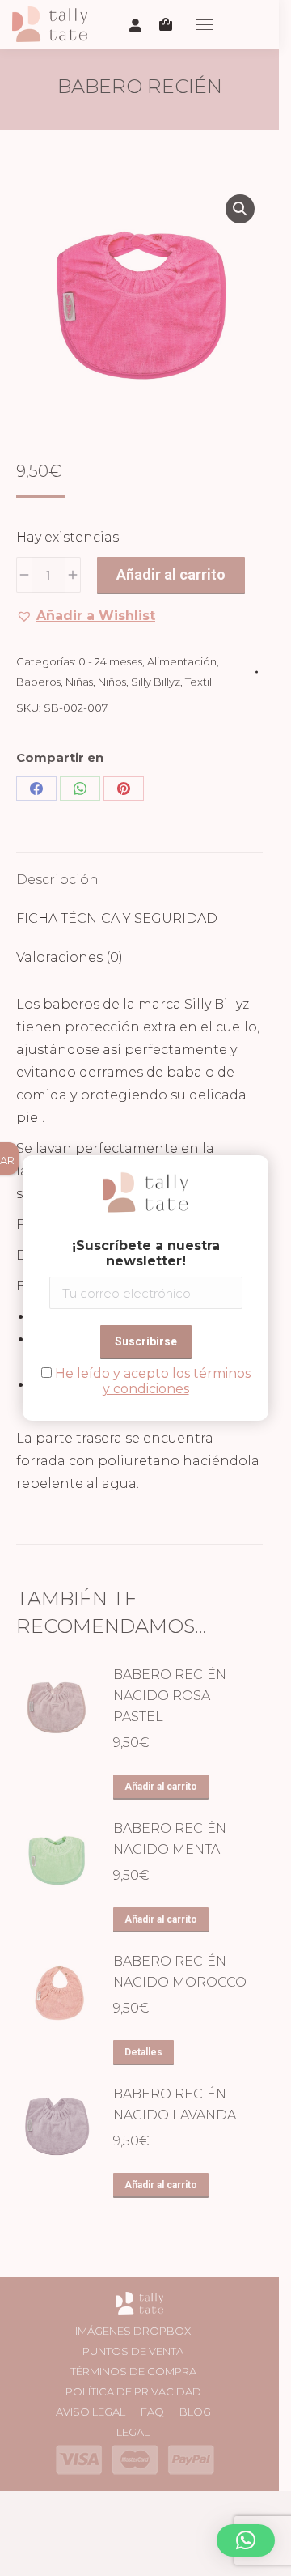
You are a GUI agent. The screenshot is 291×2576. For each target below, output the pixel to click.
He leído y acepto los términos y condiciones (153, 1381)
